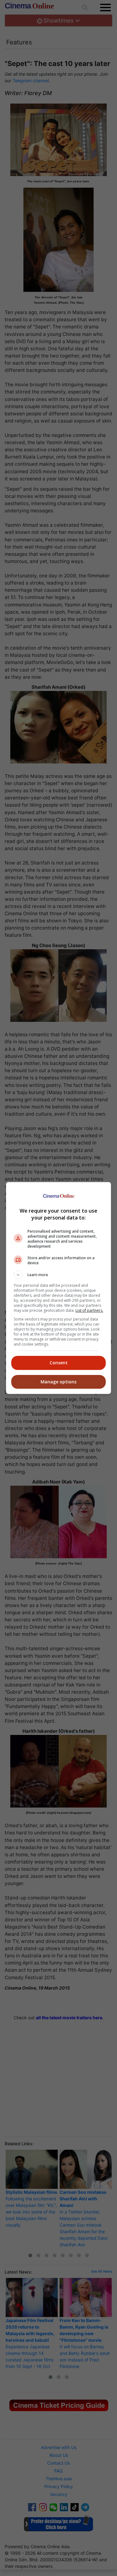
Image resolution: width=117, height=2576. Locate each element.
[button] (59, 1275)
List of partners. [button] (89, 1310)
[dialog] (59, 1288)
